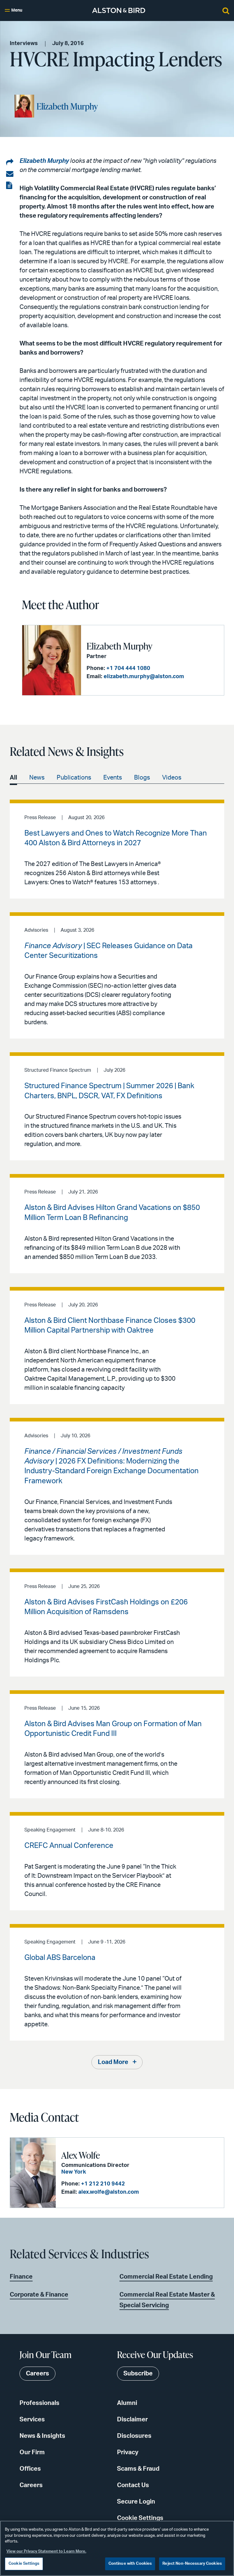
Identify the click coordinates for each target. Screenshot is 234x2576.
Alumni (127, 2403)
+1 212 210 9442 (103, 2184)
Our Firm (32, 2452)
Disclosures (134, 2436)
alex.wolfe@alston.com (109, 2192)
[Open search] (226, 10)
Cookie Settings (140, 2518)
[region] (117, 2548)
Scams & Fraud (138, 2469)
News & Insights (42, 2436)
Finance (21, 2277)
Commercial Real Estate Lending (166, 2277)
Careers (31, 2485)
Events (113, 778)
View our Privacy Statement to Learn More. (46, 2551)
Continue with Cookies (130, 2564)
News (37, 778)
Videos (172, 778)
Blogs (142, 778)
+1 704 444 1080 (128, 668)
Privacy (128, 2452)
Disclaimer (132, 2420)
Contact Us (133, 2485)
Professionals (39, 2403)
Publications (74, 778)
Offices (30, 2469)
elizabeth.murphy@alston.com (144, 677)
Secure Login (136, 2502)
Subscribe (138, 2374)
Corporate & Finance (39, 2295)
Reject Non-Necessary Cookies (192, 2564)
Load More (113, 2062)
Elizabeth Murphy (67, 106)
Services (32, 2420)
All (13, 778)
